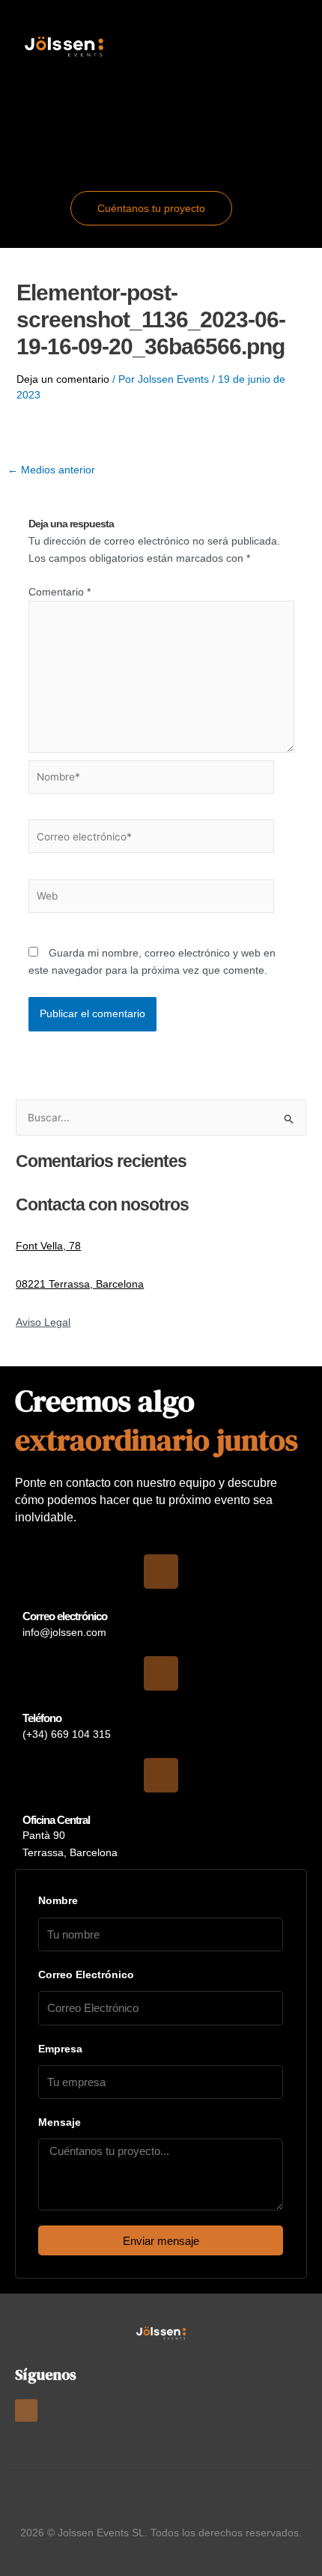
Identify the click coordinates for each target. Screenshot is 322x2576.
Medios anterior (51, 470)
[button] (161, 126)
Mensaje (60, 2122)
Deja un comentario (63, 379)
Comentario (60, 592)
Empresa (60, 2049)
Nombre (58, 1900)
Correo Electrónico (86, 1975)
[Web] (152, 899)
